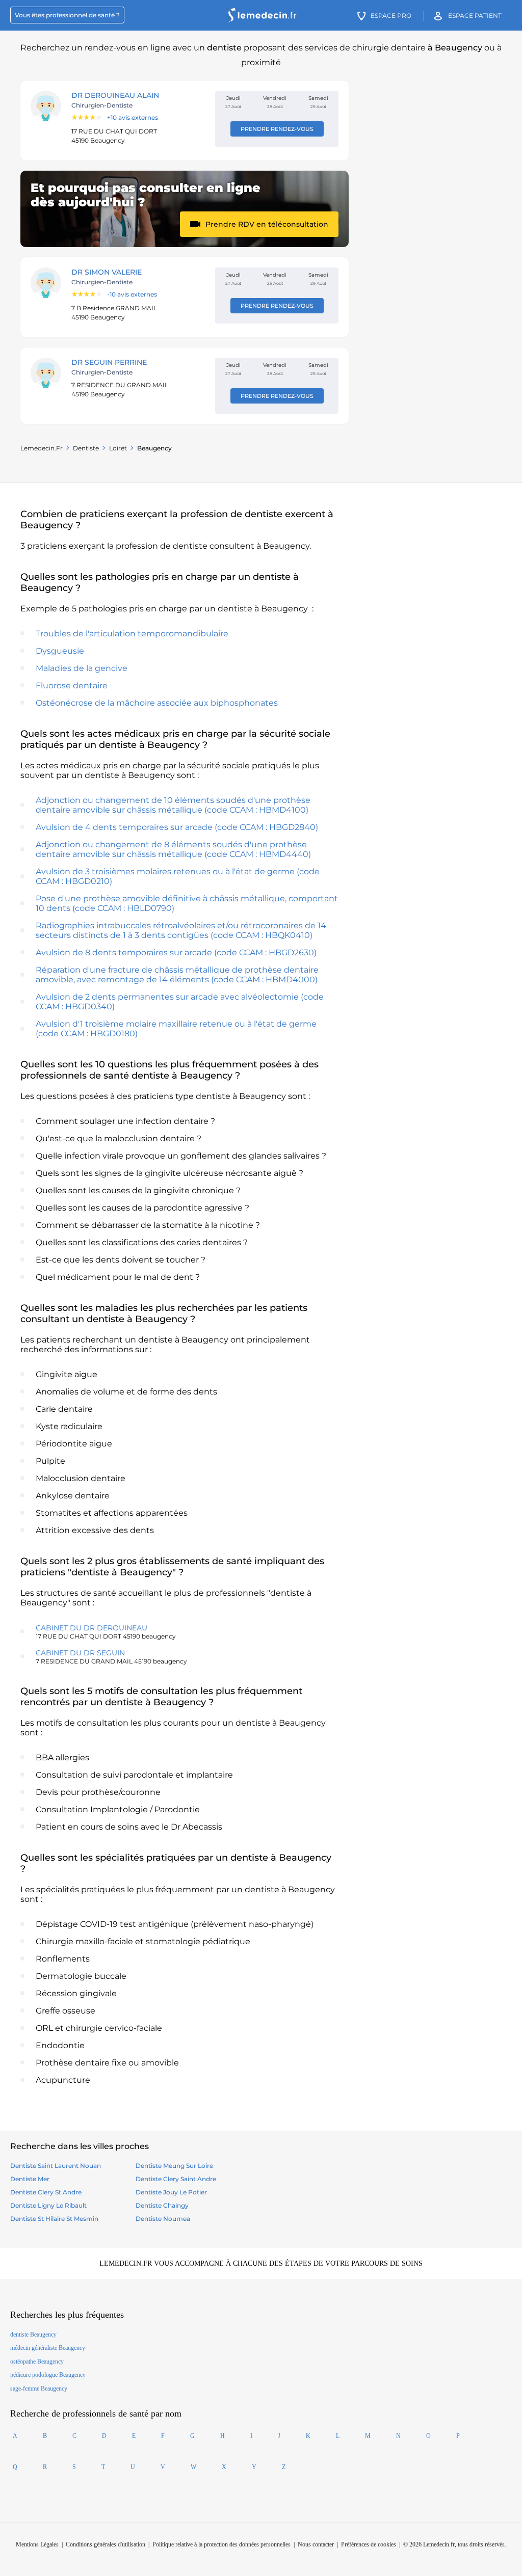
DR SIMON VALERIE (107, 272)
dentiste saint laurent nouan (56, 2166)
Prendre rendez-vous (277, 129)
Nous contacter (316, 2544)
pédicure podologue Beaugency (48, 2375)
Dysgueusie (60, 651)
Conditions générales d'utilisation (106, 2544)
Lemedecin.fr (42, 448)
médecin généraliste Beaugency (48, 2348)
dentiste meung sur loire (174, 2166)
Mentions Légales (37, 2544)
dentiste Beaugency (33, 2335)
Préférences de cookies (369, 2544)
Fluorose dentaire (72, 686)
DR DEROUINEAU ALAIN (115, 95)
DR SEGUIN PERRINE (109, 362)
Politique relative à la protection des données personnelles (221, 2544)
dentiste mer (30, 2179)
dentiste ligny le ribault (48, 2205)
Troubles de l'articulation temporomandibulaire (132, 634)
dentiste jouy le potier (171, 2192)
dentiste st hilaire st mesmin (54, 2219)
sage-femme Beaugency (39, 2389)
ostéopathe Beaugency (37, 2362)
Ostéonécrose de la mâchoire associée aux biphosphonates (157, 703)
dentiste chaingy (162, 2205)
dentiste (86, 448)
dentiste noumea (163, 2219)
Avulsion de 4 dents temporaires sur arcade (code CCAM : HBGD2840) (177, 827)
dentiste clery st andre (46, 2192)
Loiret (118, 448)
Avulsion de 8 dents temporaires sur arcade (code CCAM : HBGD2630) (176, 952)
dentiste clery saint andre (176, 2179)
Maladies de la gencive (82, 668)
